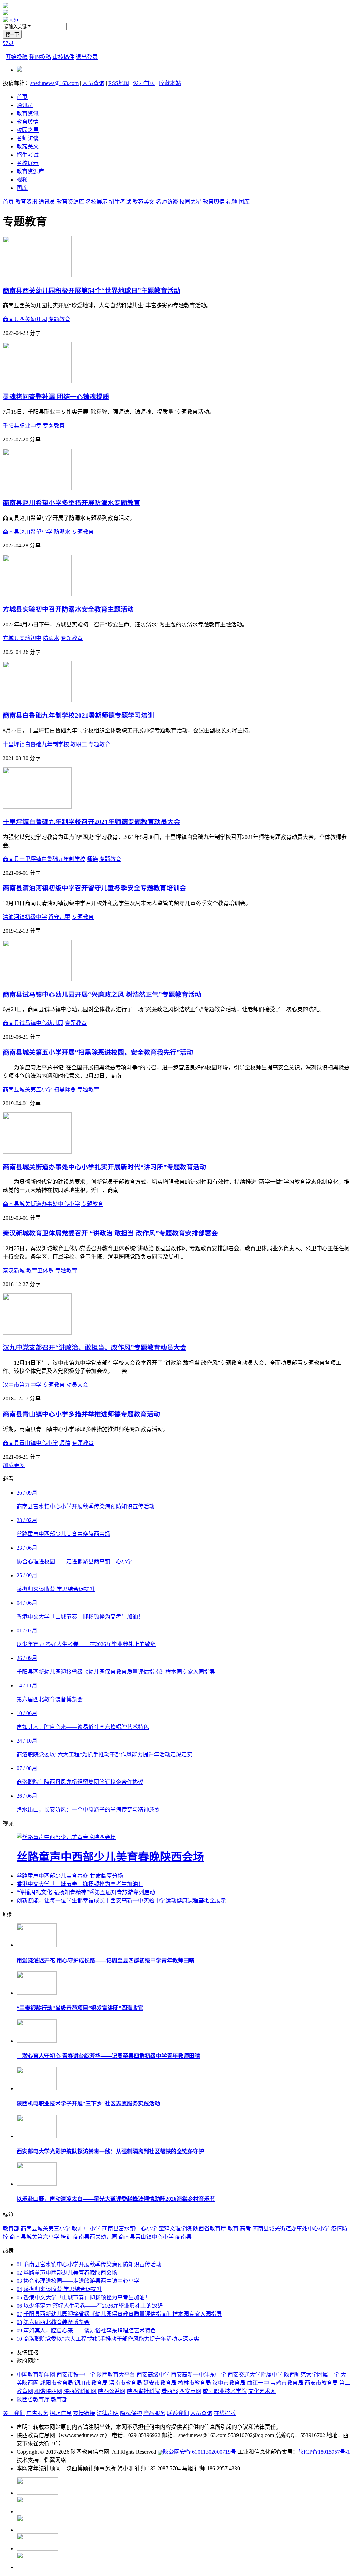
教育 (233, 2229)
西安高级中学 (153, 2375)
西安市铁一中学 (76, 2375)
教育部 (11, 2229)
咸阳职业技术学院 (225, 2391)
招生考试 (28, 155)
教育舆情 (28, 122)
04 (19, 2289)
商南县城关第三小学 (46, 2229)
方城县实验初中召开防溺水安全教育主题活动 (68, 609)
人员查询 (93, 83)
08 (19, 2322)
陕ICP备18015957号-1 (324, 2452)
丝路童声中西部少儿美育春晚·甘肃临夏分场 (70, 1876)
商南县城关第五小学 (28, 1090)
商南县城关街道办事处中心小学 (41, 1204)
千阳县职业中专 (22, 426)
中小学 (92, 2229)
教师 (77, 2229)
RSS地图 (119, 83)
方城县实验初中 (22, 638)
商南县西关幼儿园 (25, 319)
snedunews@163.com (54, 83)
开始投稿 (17, 57)
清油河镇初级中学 (25, 917)
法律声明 (108, 2413)
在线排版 (225, 2413)
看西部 (170, 2391)
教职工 (79, 744)
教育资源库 (30, 171)
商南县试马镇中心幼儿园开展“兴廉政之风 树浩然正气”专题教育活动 (102, 994)
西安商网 (190, 2391)
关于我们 (14, 2413)
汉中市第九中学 (22, 1385)
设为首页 (144, 83)
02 (19, 2273)
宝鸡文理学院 (175, 2229)
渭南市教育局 (125, 2383)
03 (19, 2281)
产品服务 (154, 2413)
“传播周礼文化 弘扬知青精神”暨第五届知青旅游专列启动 (86, 1892)
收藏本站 (170, 83)
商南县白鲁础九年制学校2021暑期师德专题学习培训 (78, 715)
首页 (22, 97)
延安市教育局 (160, 2383)
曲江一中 (258, 2383)
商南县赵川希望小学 (28, 532)
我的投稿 (40, 57)
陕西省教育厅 (210, 2229)
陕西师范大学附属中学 (312, 2375)
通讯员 (25, 105)
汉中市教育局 (229, 2383)
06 (19, 2306)
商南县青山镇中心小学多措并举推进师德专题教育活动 (81, 1414)
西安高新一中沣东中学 (199, 2375)
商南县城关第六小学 (34, 2237)
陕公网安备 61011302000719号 (200, 2452)
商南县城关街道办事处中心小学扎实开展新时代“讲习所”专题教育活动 (104, 1167)
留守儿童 (59, 917)
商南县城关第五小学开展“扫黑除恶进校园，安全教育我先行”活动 (98, 1052)
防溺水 (62, 532)
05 (19, 2297)
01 (19, 2264)
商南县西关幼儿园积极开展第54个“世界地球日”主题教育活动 (92, 291)
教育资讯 (28, 114)
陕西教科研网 (80, 2391)
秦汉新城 (14, 1270)
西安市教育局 (321, 2383)
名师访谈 (28, 138)
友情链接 (84, 2413)
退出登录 (87, 57)
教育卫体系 (40, 1270)
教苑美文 (28, 147)
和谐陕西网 (48, 2391)
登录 (8, 43)
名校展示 (28, 163)
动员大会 (77, 1385)
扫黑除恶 (65, 1090)
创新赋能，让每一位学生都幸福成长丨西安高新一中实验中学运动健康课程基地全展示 (121, 1901)
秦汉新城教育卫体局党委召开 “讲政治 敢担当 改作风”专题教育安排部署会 (110, 1233)
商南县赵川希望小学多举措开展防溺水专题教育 (72, 503)
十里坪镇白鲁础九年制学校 (36, 744)
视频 (22, 180)
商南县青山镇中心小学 (30, 1443)
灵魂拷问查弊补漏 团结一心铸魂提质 (56, 397)
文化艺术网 (262, 2391)
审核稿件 (63, 57)
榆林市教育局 (194, 2383)
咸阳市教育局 (57, 2383)
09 (19, 2331)
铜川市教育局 (91, 2383)
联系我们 (178, 2413)
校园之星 (28, 130)
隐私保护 (131, 2413)
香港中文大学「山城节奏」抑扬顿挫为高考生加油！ (80, 1884)
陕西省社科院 (143, 2391)
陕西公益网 (112, 2391)
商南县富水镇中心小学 (130, 2229)
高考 (245, 2229)
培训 (66, 2237)
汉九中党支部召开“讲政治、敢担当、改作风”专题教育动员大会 (95, 1348)
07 (19, 2314)
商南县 (183, 2237)
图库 (22, 188)
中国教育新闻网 (36, 2375)
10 (19, 2339)
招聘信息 (61, 2413)
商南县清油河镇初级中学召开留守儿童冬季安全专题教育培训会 (94, 888)
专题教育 (59, 319)
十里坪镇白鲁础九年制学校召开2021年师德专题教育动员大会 (92, 822)
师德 (92, 859)
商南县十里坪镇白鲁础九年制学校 (44, 859)
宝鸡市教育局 (287, 2383)
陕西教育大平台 (116, 2375)
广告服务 (37, 2413)
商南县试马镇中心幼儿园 (33, 1023)
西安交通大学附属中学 (255, 2375)
